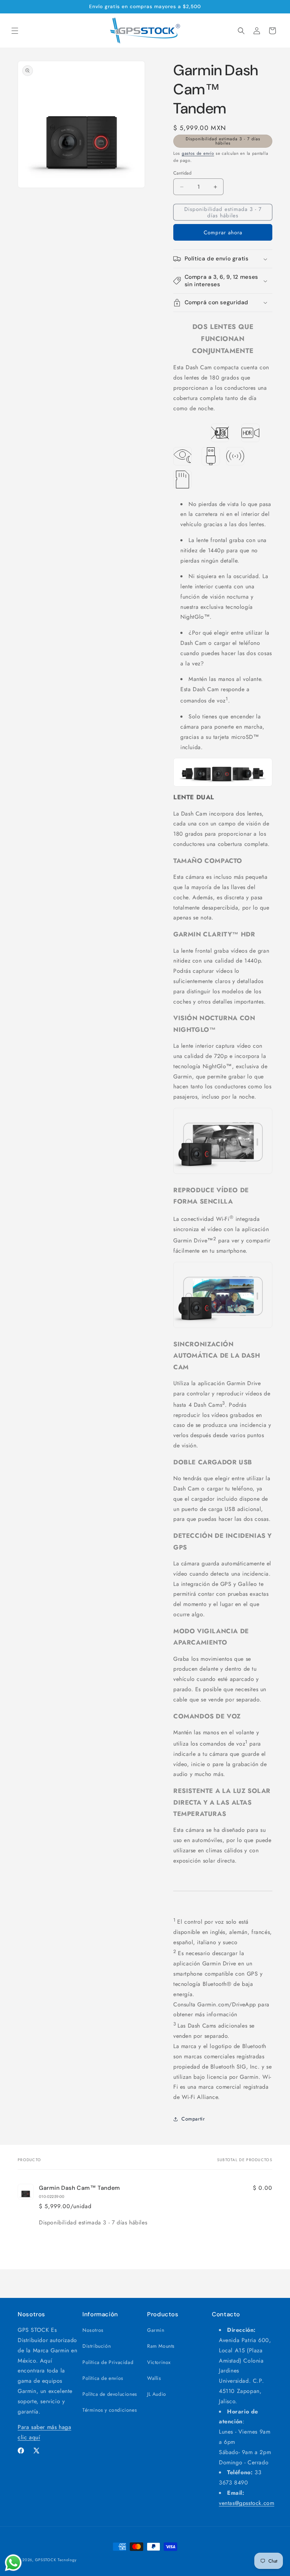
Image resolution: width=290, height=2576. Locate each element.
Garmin (156, 2330)
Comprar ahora (223, 233)
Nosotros (93, 2330)
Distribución (97, 2346)
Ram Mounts (161, 2346)
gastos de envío (198, 153)
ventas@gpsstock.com (246, 2503)
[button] (15, 31)
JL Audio (157, 2394)
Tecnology (67, 2560)
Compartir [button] (193, 2119)
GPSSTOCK (46, 2560)
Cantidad (182, 173)
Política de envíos (103, 2378)
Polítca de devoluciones (110, 2394)
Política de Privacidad (108, 2362)
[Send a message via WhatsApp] (13, 2563)
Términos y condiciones (110, 2410)
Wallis (154, 2378)
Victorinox (159, 2362)
